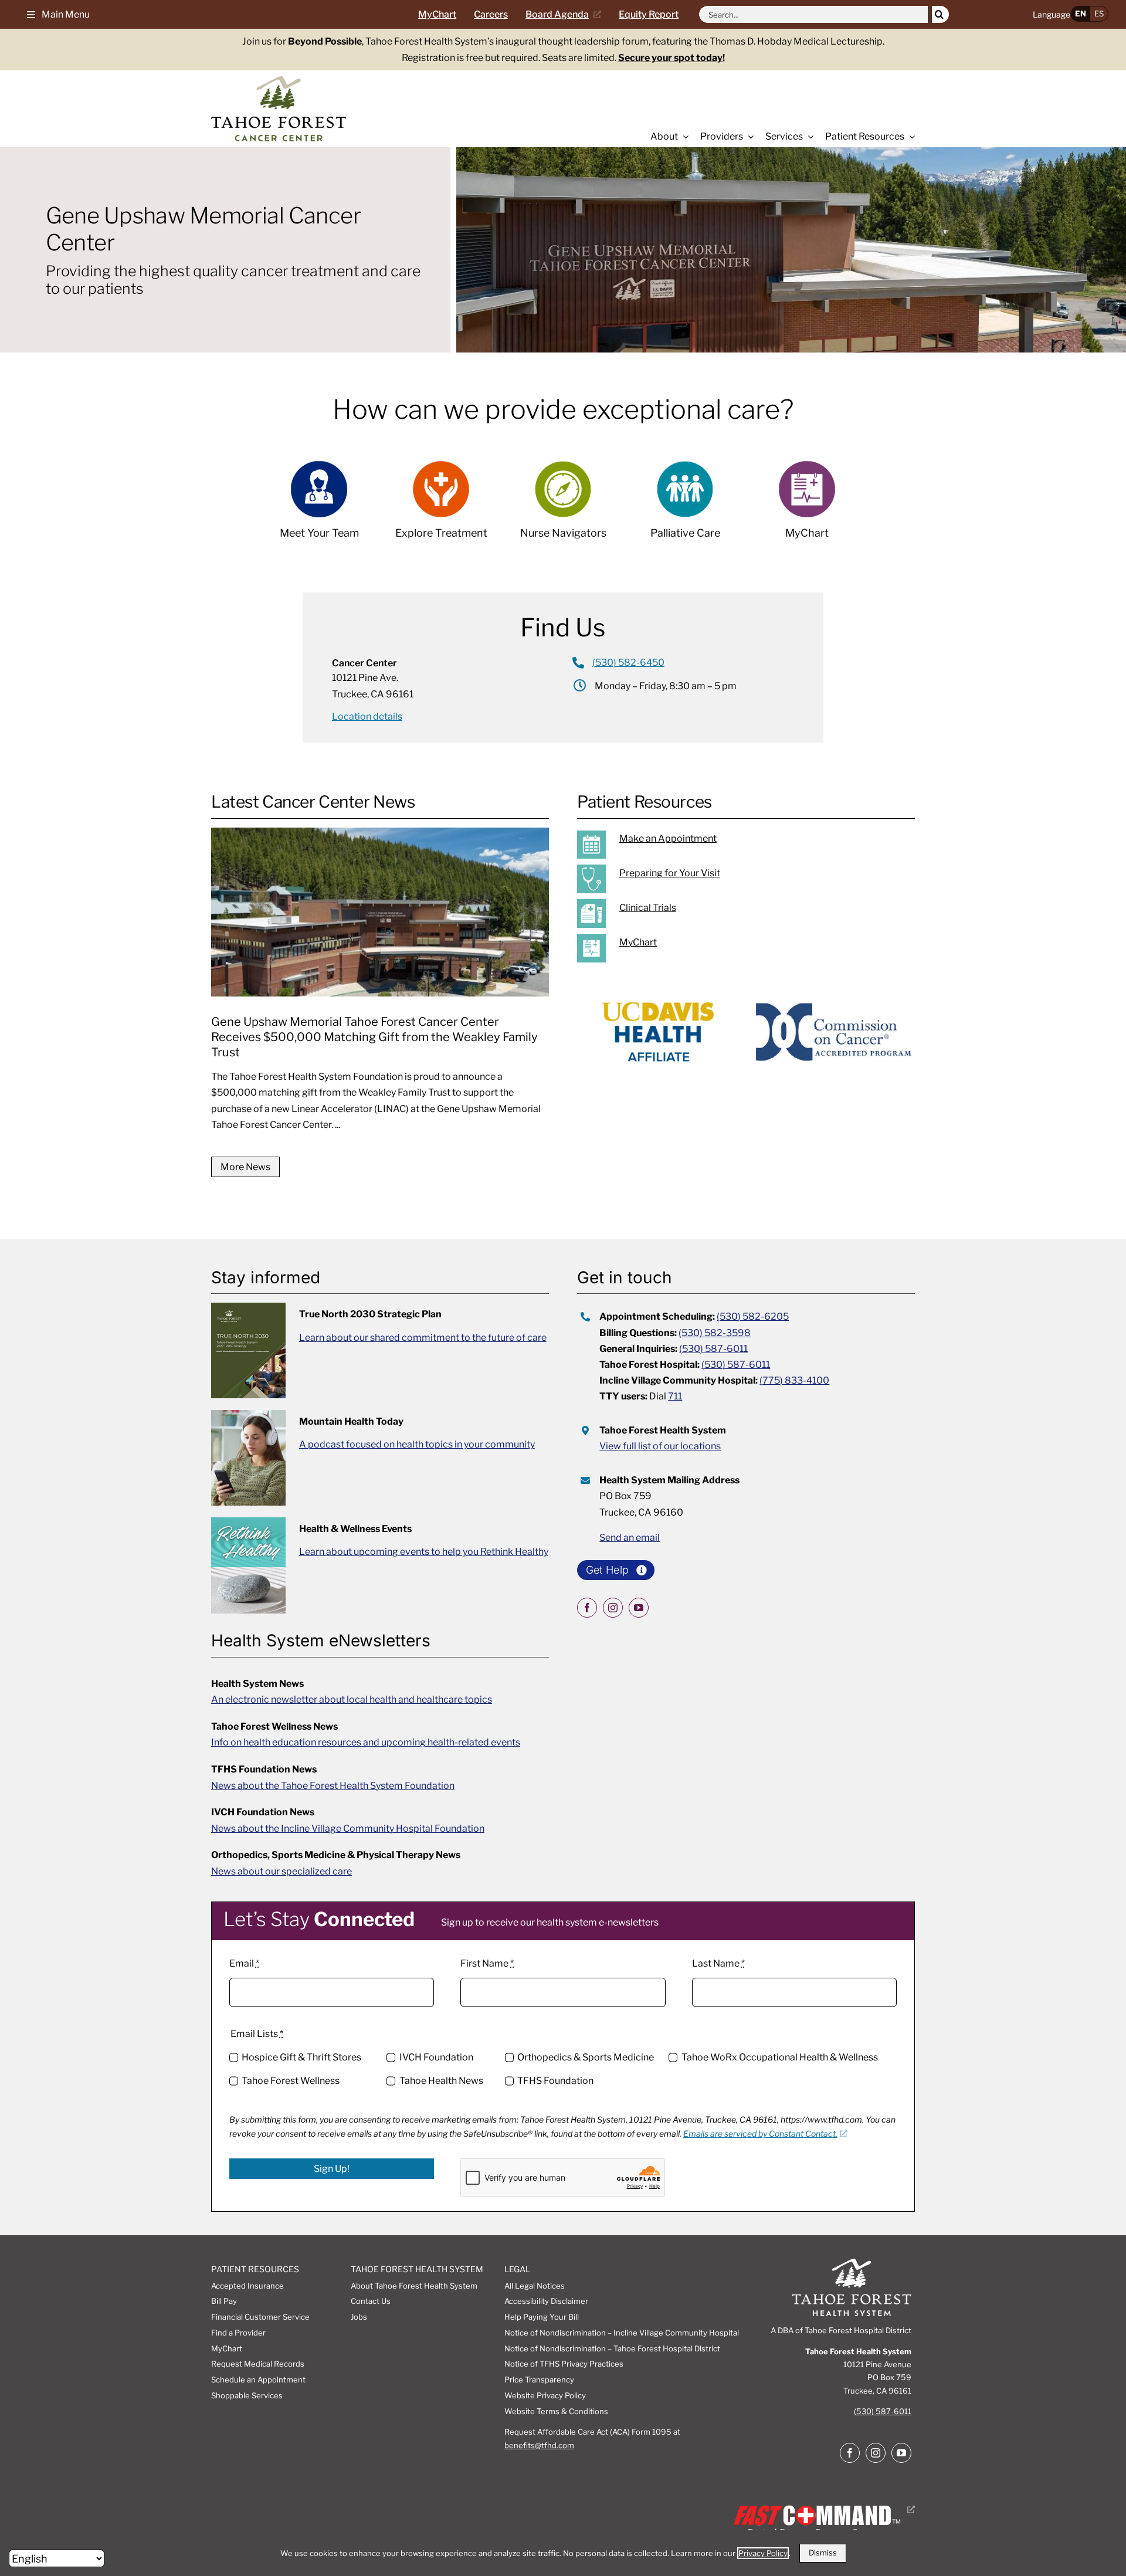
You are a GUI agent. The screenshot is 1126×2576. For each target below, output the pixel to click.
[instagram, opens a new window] (613, 1608)
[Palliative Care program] (685, 506)
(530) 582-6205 (753, 1316)
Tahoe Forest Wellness (291, 2081)
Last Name (718, 1963)
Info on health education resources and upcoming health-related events (366, 1742)
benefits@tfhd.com (539, 2445)
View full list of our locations (660, 1446)
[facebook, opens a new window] (587, 1608)
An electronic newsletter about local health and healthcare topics (352, 1699)
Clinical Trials (648, 908)
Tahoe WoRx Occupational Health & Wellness (779, 2057)
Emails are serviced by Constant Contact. (760, 2133)
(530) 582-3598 (715, 1333)
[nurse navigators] (563, 506)
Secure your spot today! (671, 58)
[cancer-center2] (279, 81)
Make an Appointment (668, 838)
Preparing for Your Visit (670, 873)
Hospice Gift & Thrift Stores (301, 2057)
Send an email (630, 1538)
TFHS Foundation (555, 2081)
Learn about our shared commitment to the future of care (423, 1338)
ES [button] (1099, 13)
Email (244, 1963)
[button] (54, 14)
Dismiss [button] (823, 2553)
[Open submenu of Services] (808, 137)
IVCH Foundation (436, 2057)
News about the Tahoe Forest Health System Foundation (333, 1786)
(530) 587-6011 (713, 1349)
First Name (487, 1963)
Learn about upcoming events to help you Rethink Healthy (424, 1552)
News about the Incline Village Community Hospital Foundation (348, 1828)
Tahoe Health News (441, 2081)
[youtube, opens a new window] (639, 1608)
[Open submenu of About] (683, 137)
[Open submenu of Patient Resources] (910, 137)
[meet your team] (319, 506)
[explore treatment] (441, 506)
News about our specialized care (281, 1871)
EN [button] (1081, 13)
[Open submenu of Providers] (748, 137)
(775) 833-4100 (794, 1380)
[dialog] (563, 2553)
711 (675, 1396)
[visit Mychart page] (807, 506)
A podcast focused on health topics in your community (417, 1444)
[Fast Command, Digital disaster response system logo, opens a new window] (822, 2509)
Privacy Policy (763, 2553)
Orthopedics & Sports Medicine (586, 2057)
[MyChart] (759, 948)
